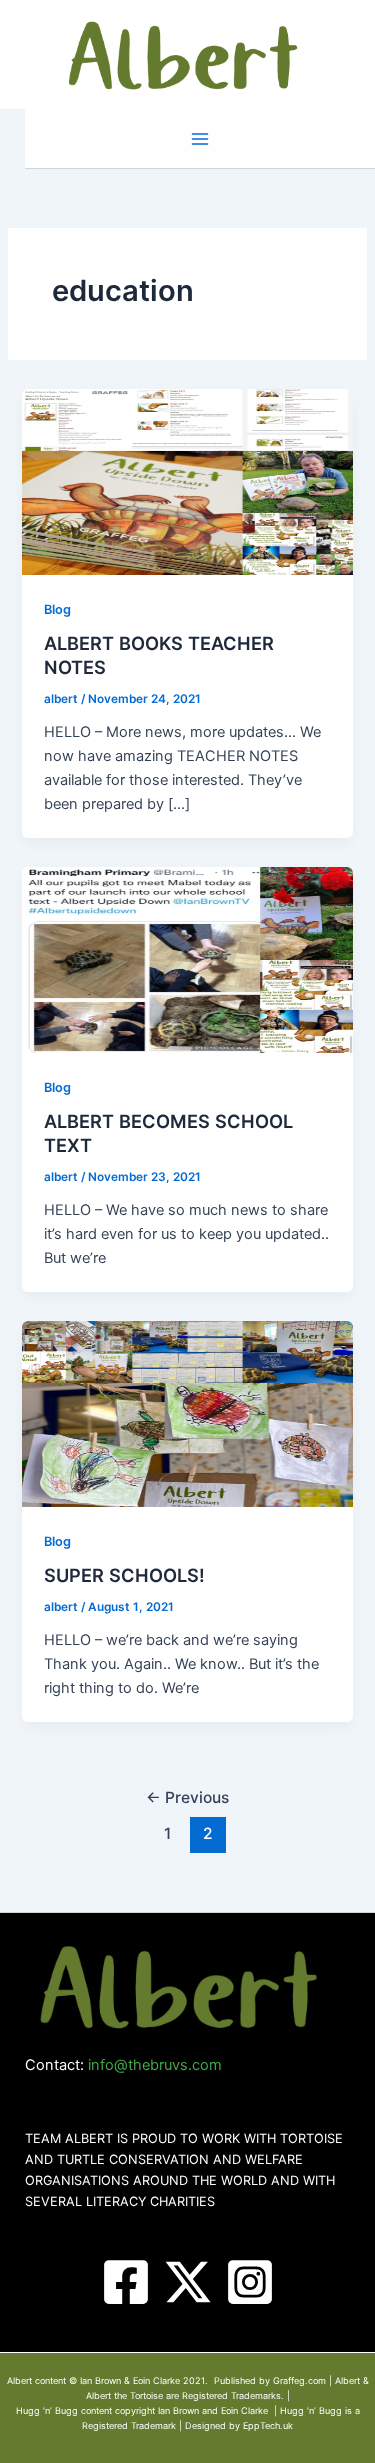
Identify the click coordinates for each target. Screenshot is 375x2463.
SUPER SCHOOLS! (124, 1575)
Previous (187, 1797)
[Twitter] (188, 2282)
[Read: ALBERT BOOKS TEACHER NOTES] (187, 481)
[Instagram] (250, 2282)
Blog (57, 609)
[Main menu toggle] (200, 139)
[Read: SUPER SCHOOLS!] (187, 1413)
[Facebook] (126, 2282)
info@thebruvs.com (155, 2065)
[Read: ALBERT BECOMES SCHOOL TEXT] (187, 959)
